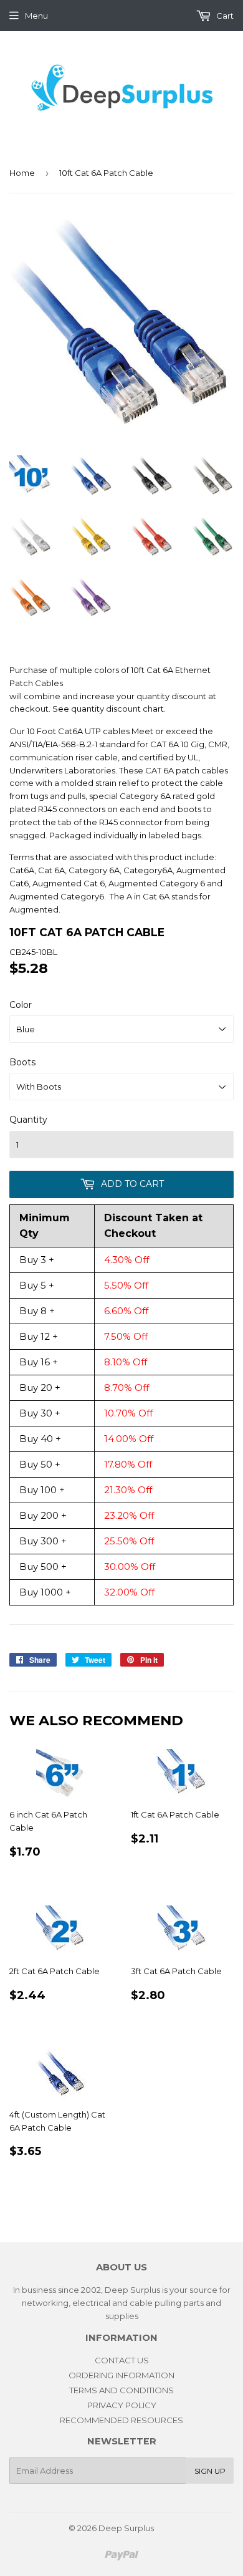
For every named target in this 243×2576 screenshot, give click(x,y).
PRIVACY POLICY (122, 2405)
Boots (22, 1062)
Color (21, 1005)
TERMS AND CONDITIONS (121, 2390)
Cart (224, 16)
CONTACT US (122, 2360)
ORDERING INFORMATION (121, 2375)
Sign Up (210, 2471)
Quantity (28, 1120)
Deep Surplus (126, 2528)
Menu (36, 16)
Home (22, 173)
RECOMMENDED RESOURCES (121, 2420)
